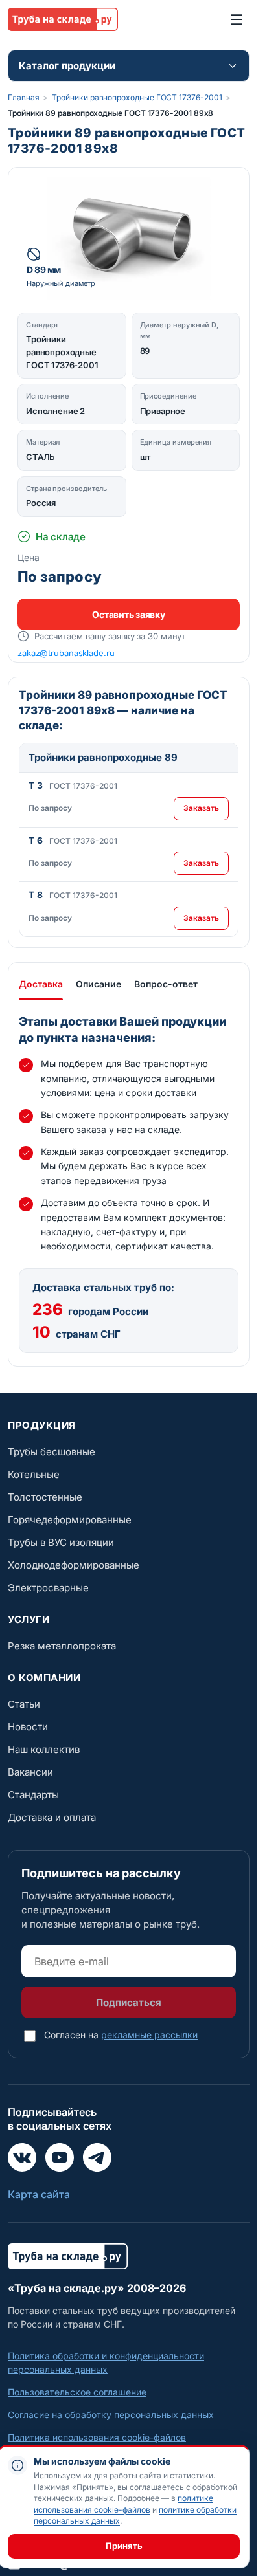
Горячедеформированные (70, 1520)
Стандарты (33, 1795)
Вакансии (30, 1772)
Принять (124, 2546)
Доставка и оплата (52, 1817)
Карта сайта (39, 2194)
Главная (23, 97)
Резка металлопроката (62, 1646)
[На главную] (63, 19)
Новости (28, 1727)
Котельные (34, 1474)
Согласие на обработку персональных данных (111, 2415)
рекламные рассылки (149, 2035)
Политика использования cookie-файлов (97, 2437)
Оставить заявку (128, 614)
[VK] (22, 2157)
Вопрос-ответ (166, 984)
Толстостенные (45, 1497)
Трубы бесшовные (52, 1452)
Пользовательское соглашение (77, 2392)
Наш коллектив (44, 1749)
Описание (99, 984)
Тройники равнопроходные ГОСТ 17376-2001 (137, 97)
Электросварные (48, 1588)
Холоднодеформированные (74, 1565)
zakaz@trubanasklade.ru (66, 653)
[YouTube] (60, 2157)
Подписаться (129, 2002)
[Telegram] (97, 2157)
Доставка (41, 984)
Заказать (201, 808)
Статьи (24, 1704)
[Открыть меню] (237, 19)
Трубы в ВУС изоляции (61, 1542)
